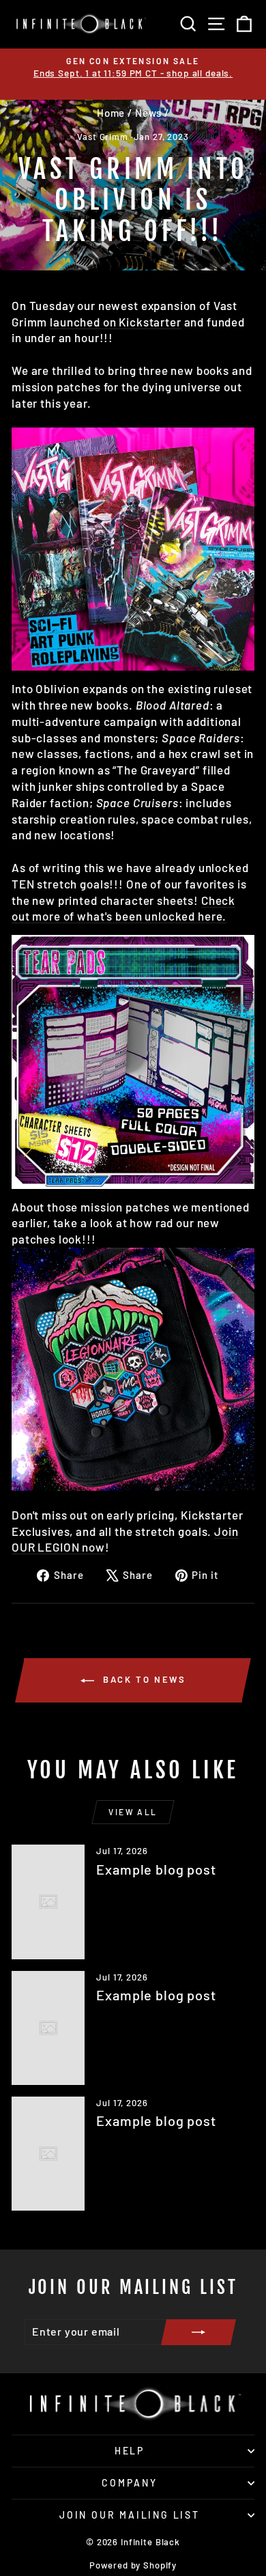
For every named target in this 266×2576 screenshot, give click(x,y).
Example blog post (156, 1869)
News (148, 113)
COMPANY (130, 2483)
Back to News (143, 1679)
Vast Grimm (103, 137)
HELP (130, 2451)
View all (133, 1812)
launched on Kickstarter (116, 322)
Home (111, 113)
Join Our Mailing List (130, 2515)
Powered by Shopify (133, 2565)
